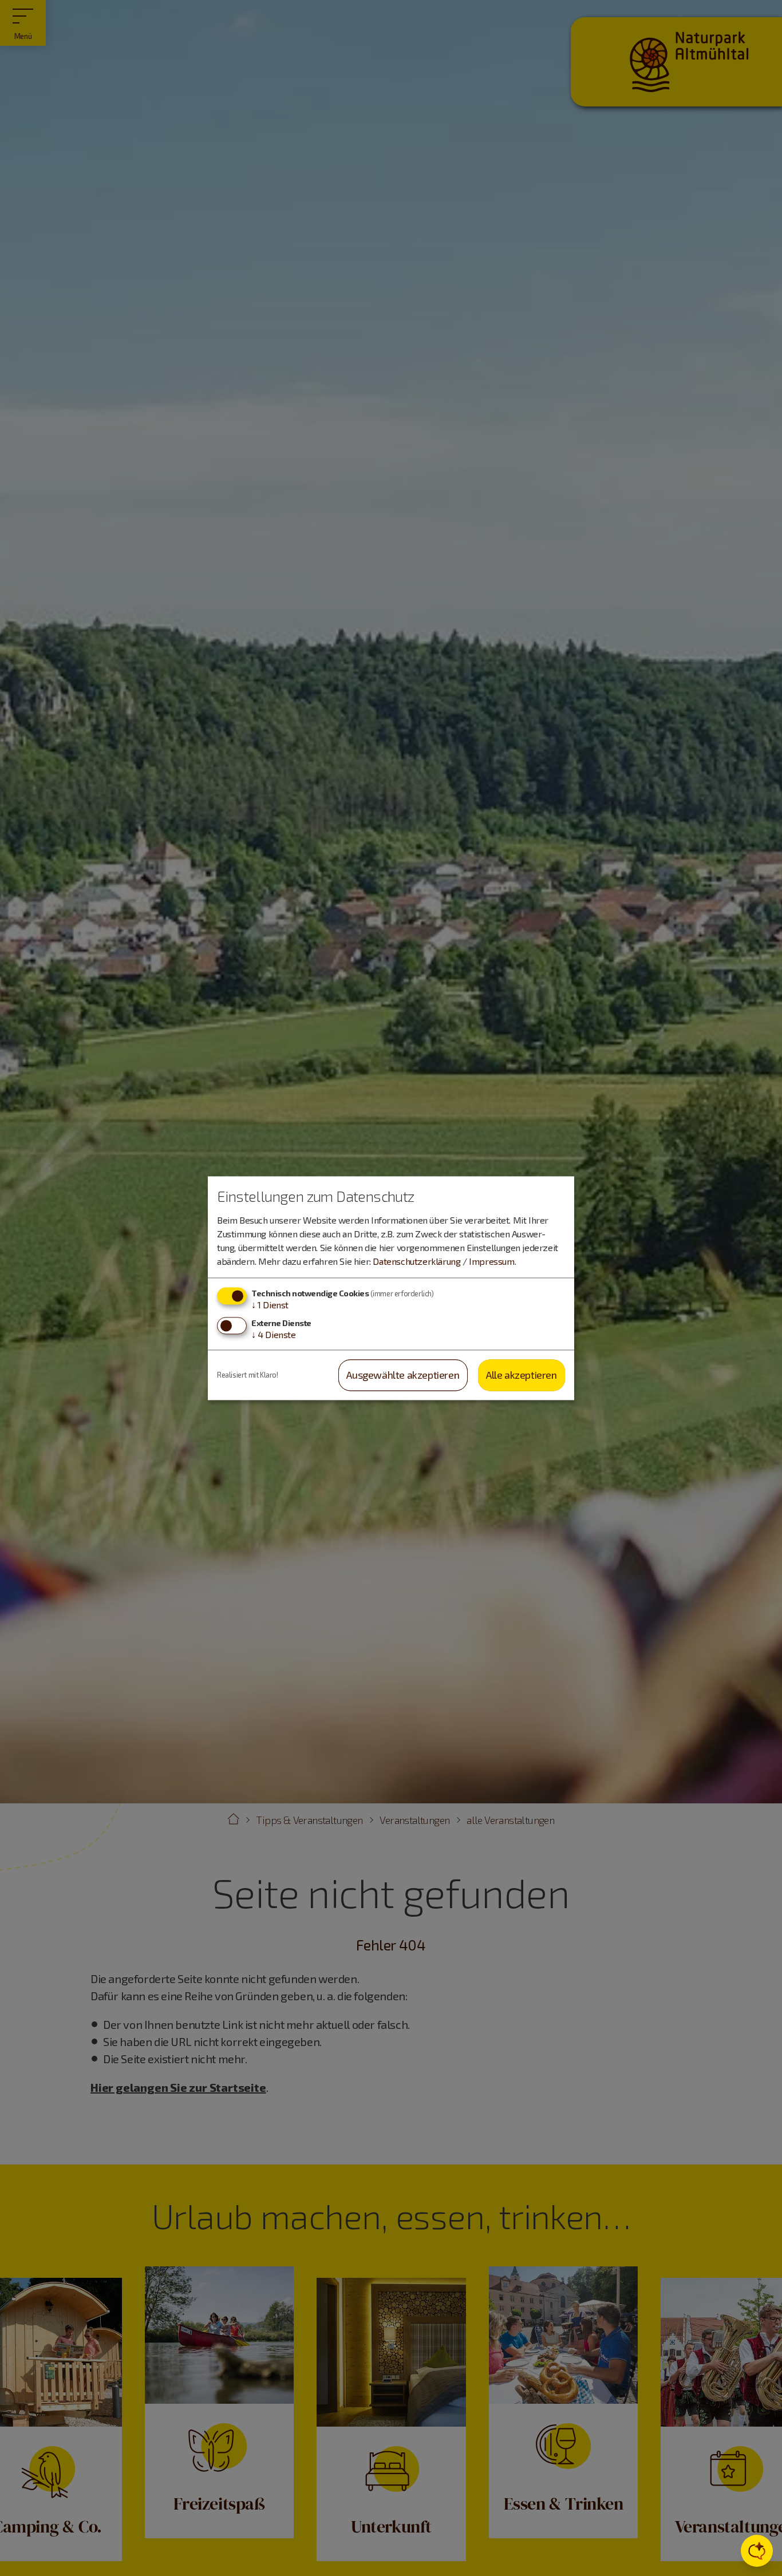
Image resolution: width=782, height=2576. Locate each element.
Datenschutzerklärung (416, 1261)
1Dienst (270, 1305)
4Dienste (274, 1335)
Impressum (491, 1261)
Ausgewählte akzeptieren (403, 1375)
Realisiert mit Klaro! (248, 1375)
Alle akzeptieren (522, 1375)
